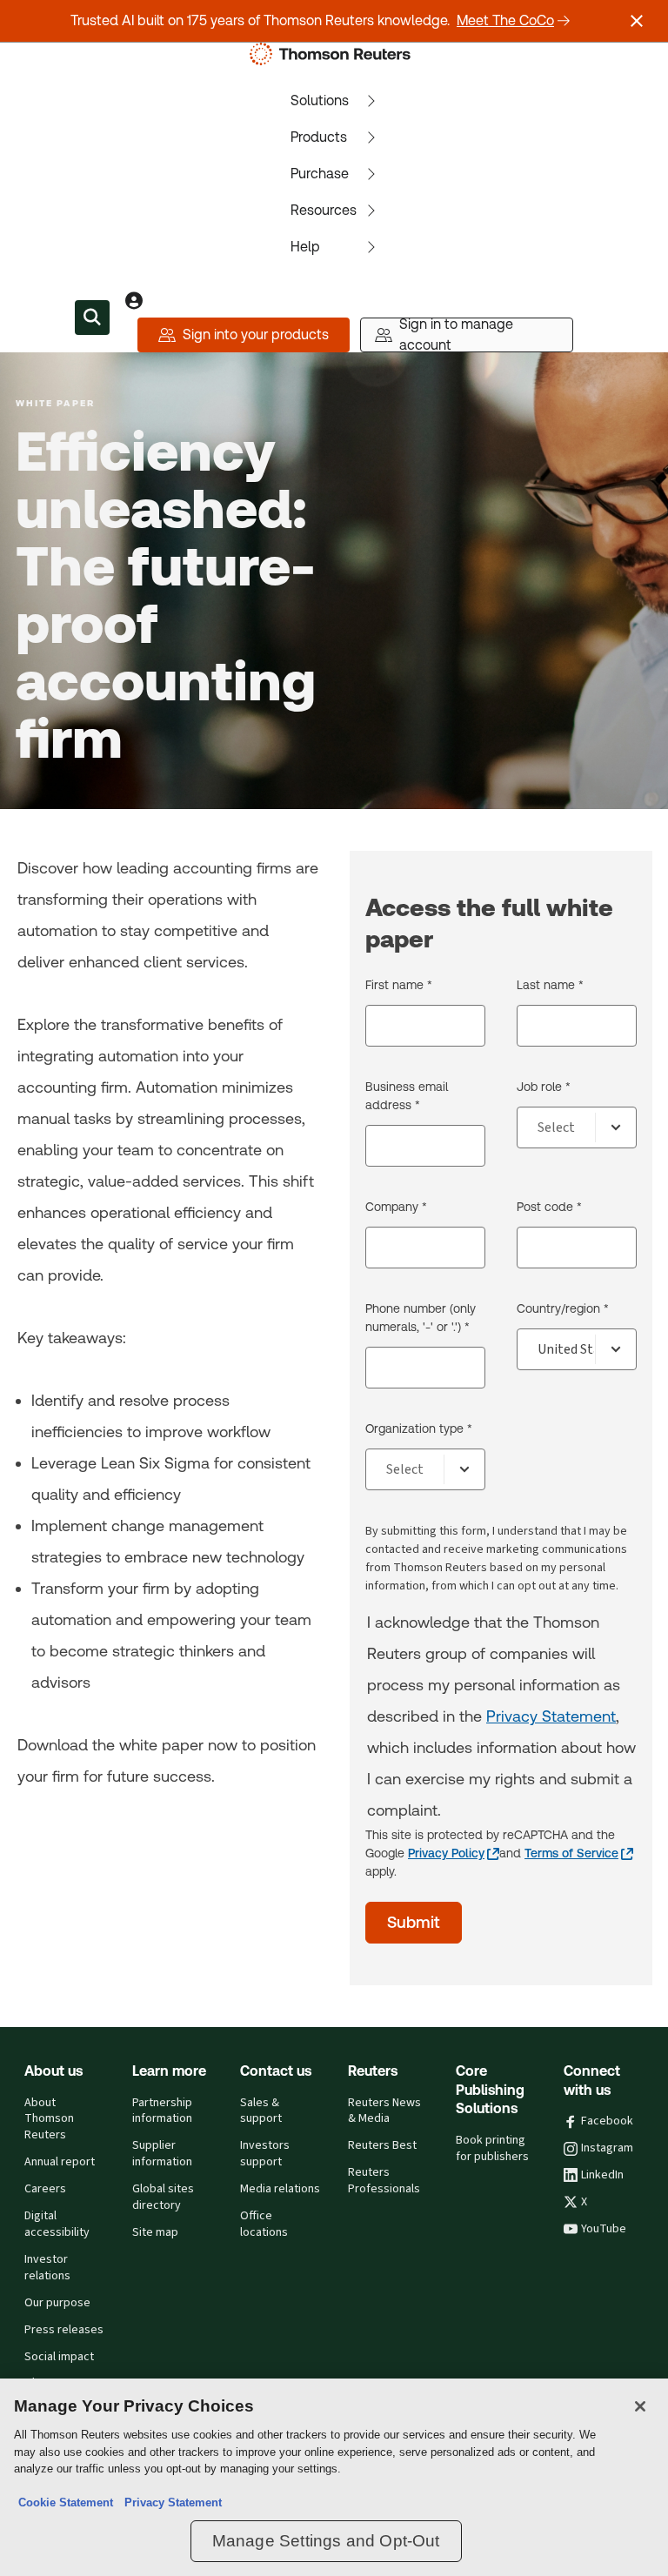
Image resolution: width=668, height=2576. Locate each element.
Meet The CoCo (505, 20)
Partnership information (162, 2111)
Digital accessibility (57, 2224)
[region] (334, 2477)
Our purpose (57, 2303)
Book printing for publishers (492, 2148)
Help (305, 247)
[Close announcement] (637, 21)
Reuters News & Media (384, 2111)
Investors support (265, 2154)
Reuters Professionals (384, 2181)
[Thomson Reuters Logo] (334, 54)
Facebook (607, 2121)
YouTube (604, 2229)
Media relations (280, 2189)
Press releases (64, 2330)
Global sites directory (163, 2197)
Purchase (320, 174)
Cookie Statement (66, 2502)
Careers (45, 2189)
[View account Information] (134, 300)
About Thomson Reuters (49, 2119)
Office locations (264, 2224)
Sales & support (261, 2111)
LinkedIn (602, 2175)
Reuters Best (382, 2145)
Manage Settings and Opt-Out (326, 2541)
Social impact (59, 2357)
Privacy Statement (551, 1716)
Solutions (320, 100)
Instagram (607, 2148)
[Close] (640, 2406)
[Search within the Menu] (92, 318)
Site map (155, 2232)
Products (319, 137)
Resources (324, 210)
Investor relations (47, 2268)
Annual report (60, 2162)
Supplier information (162, 2154)
